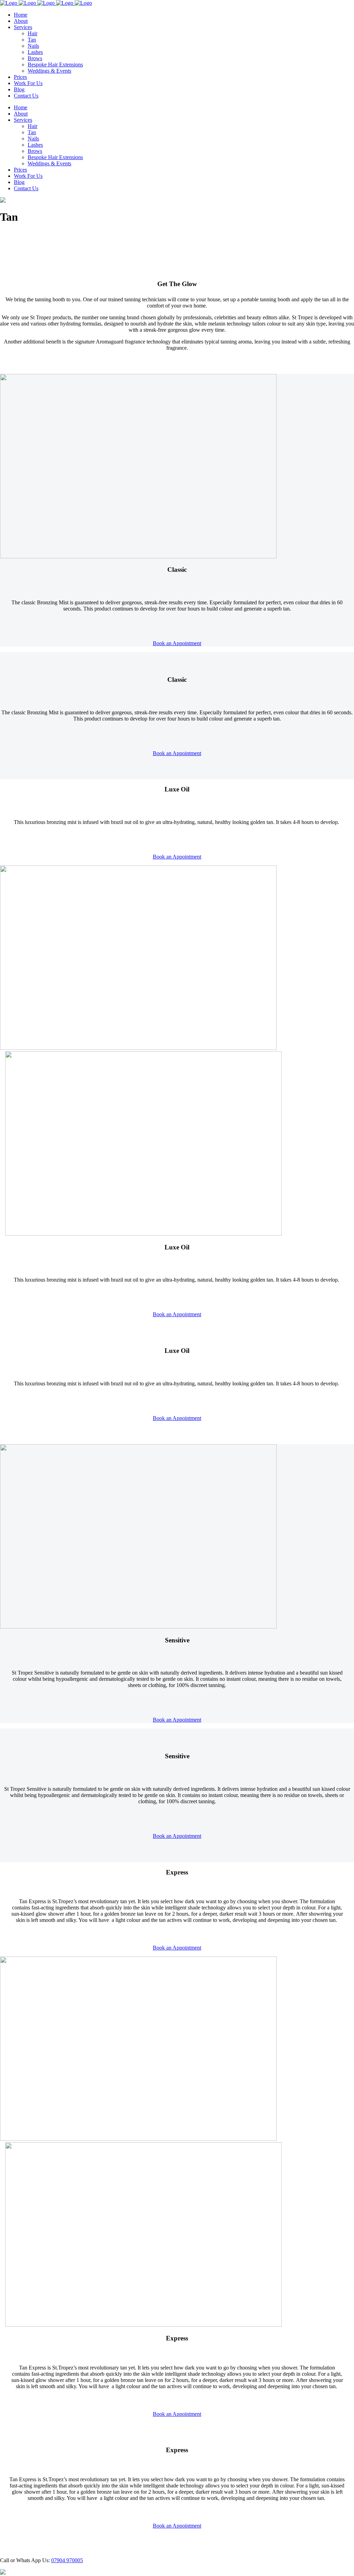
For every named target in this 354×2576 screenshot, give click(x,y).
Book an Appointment (177, 643)
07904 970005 (67, 2560)
